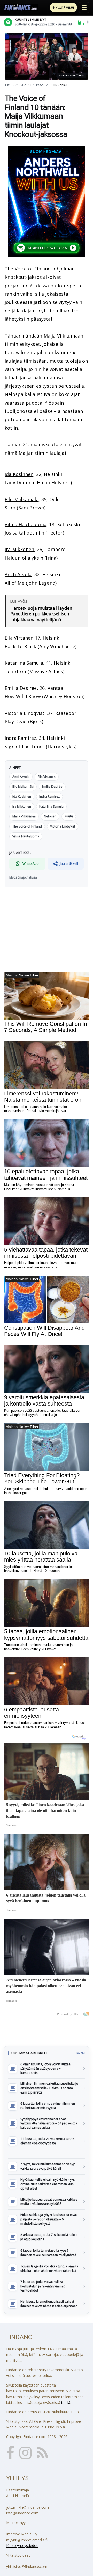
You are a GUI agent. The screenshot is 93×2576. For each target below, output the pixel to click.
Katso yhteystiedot (22, 2546)
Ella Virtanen (19, 638)
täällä (66, 2402)
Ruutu (69, 816)
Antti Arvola (18, 574)
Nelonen (50, 816)
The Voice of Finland (28, 269)
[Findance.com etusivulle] (21, 8)
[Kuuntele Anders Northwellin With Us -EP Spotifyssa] (47, 202)
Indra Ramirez (20, 738)
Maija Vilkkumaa (24, 816)
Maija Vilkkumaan (64, 336)
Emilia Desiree (21, 688)
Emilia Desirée (52, 786)
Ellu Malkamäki (22, 499)
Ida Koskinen (19, 474)
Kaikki (81, 2053)
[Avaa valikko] (84, 8)
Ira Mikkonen (19, 549)
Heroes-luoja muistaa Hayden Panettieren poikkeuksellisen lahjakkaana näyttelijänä (41, 614)
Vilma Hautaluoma (26, 524)
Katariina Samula (24, 663)
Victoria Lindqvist (25, 713)
